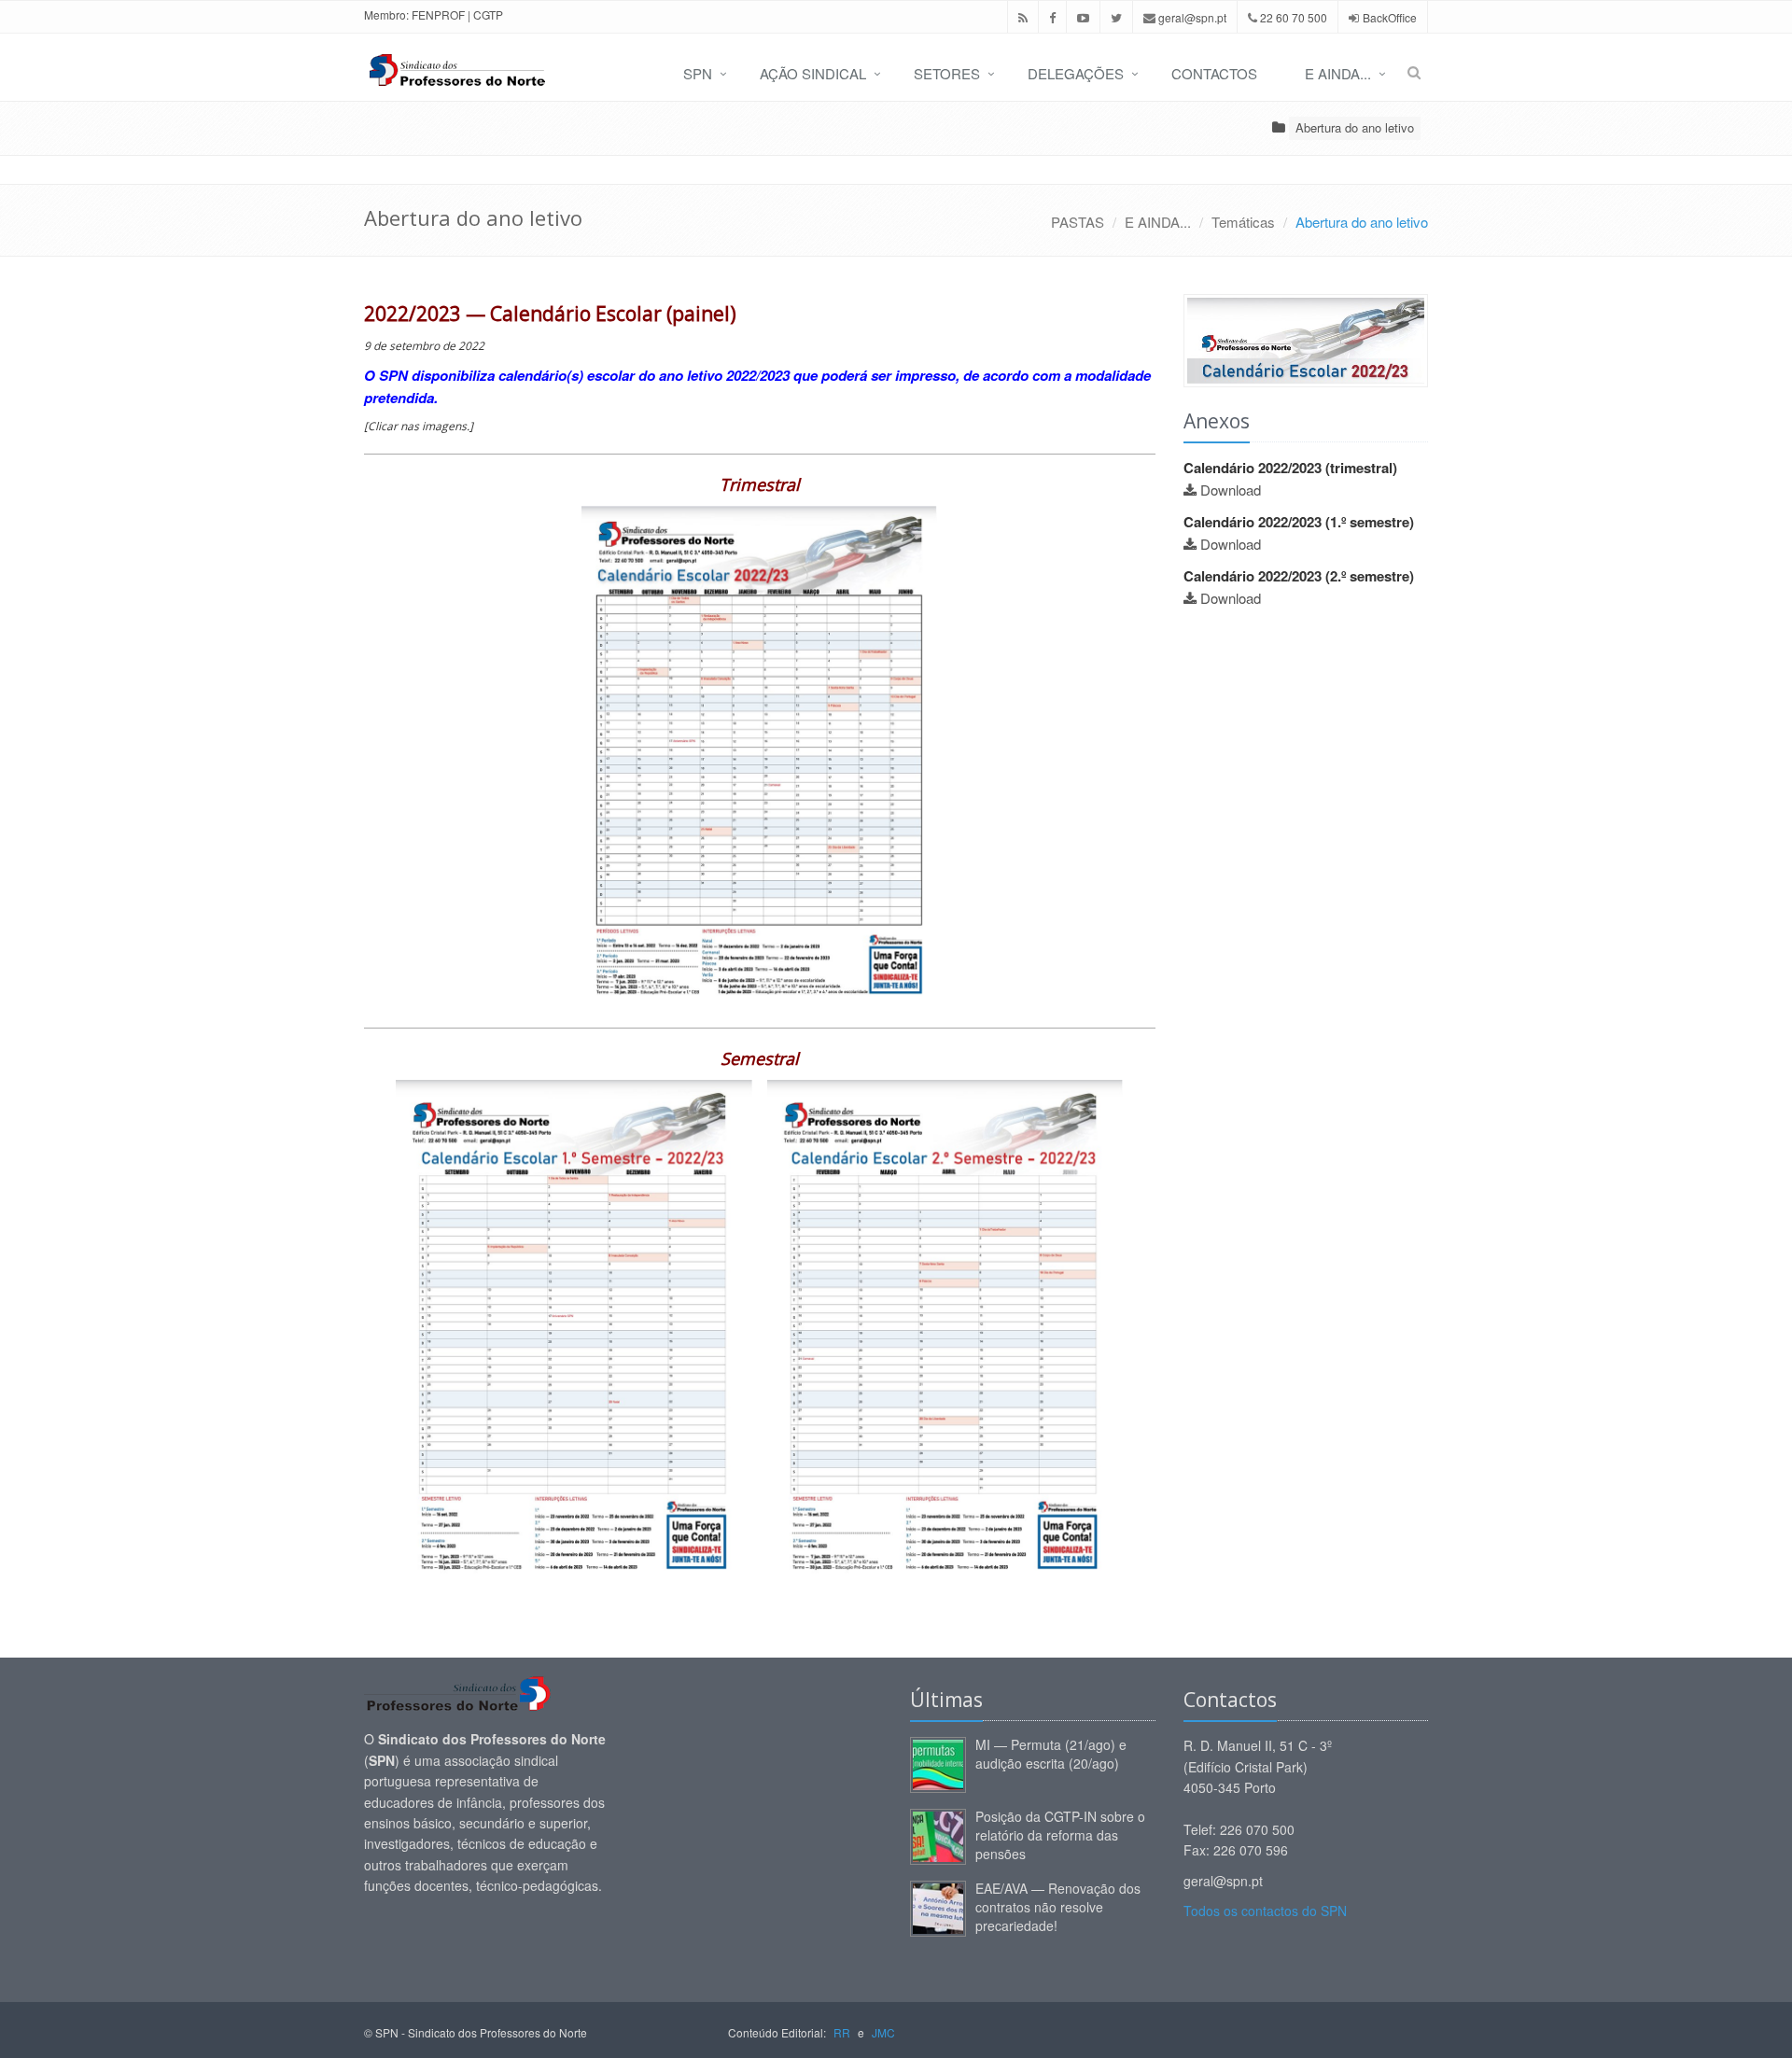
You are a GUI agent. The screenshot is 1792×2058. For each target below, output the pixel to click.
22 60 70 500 (1292, 17)
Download (1231, 490)
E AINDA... (1338, 73)
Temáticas (1243, 222)
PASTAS (1078, 222)
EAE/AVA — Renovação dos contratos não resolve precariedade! (1058, 1907)
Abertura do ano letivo (1355, 127)
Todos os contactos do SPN (1265, 1911)
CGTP (488, 14)
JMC (883, 2032)
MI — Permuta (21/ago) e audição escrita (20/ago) (1051, 1754)
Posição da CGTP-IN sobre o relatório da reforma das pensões (1060, 1835)
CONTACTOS (1214, 73)
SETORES (947, 73)
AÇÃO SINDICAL (813, 73)
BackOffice (1390, 17)
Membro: (386, 14)
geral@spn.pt (1191, 17)
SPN (698, 73)
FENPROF (438, 14)
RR (842, 2032)
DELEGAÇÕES (1076, 73)
